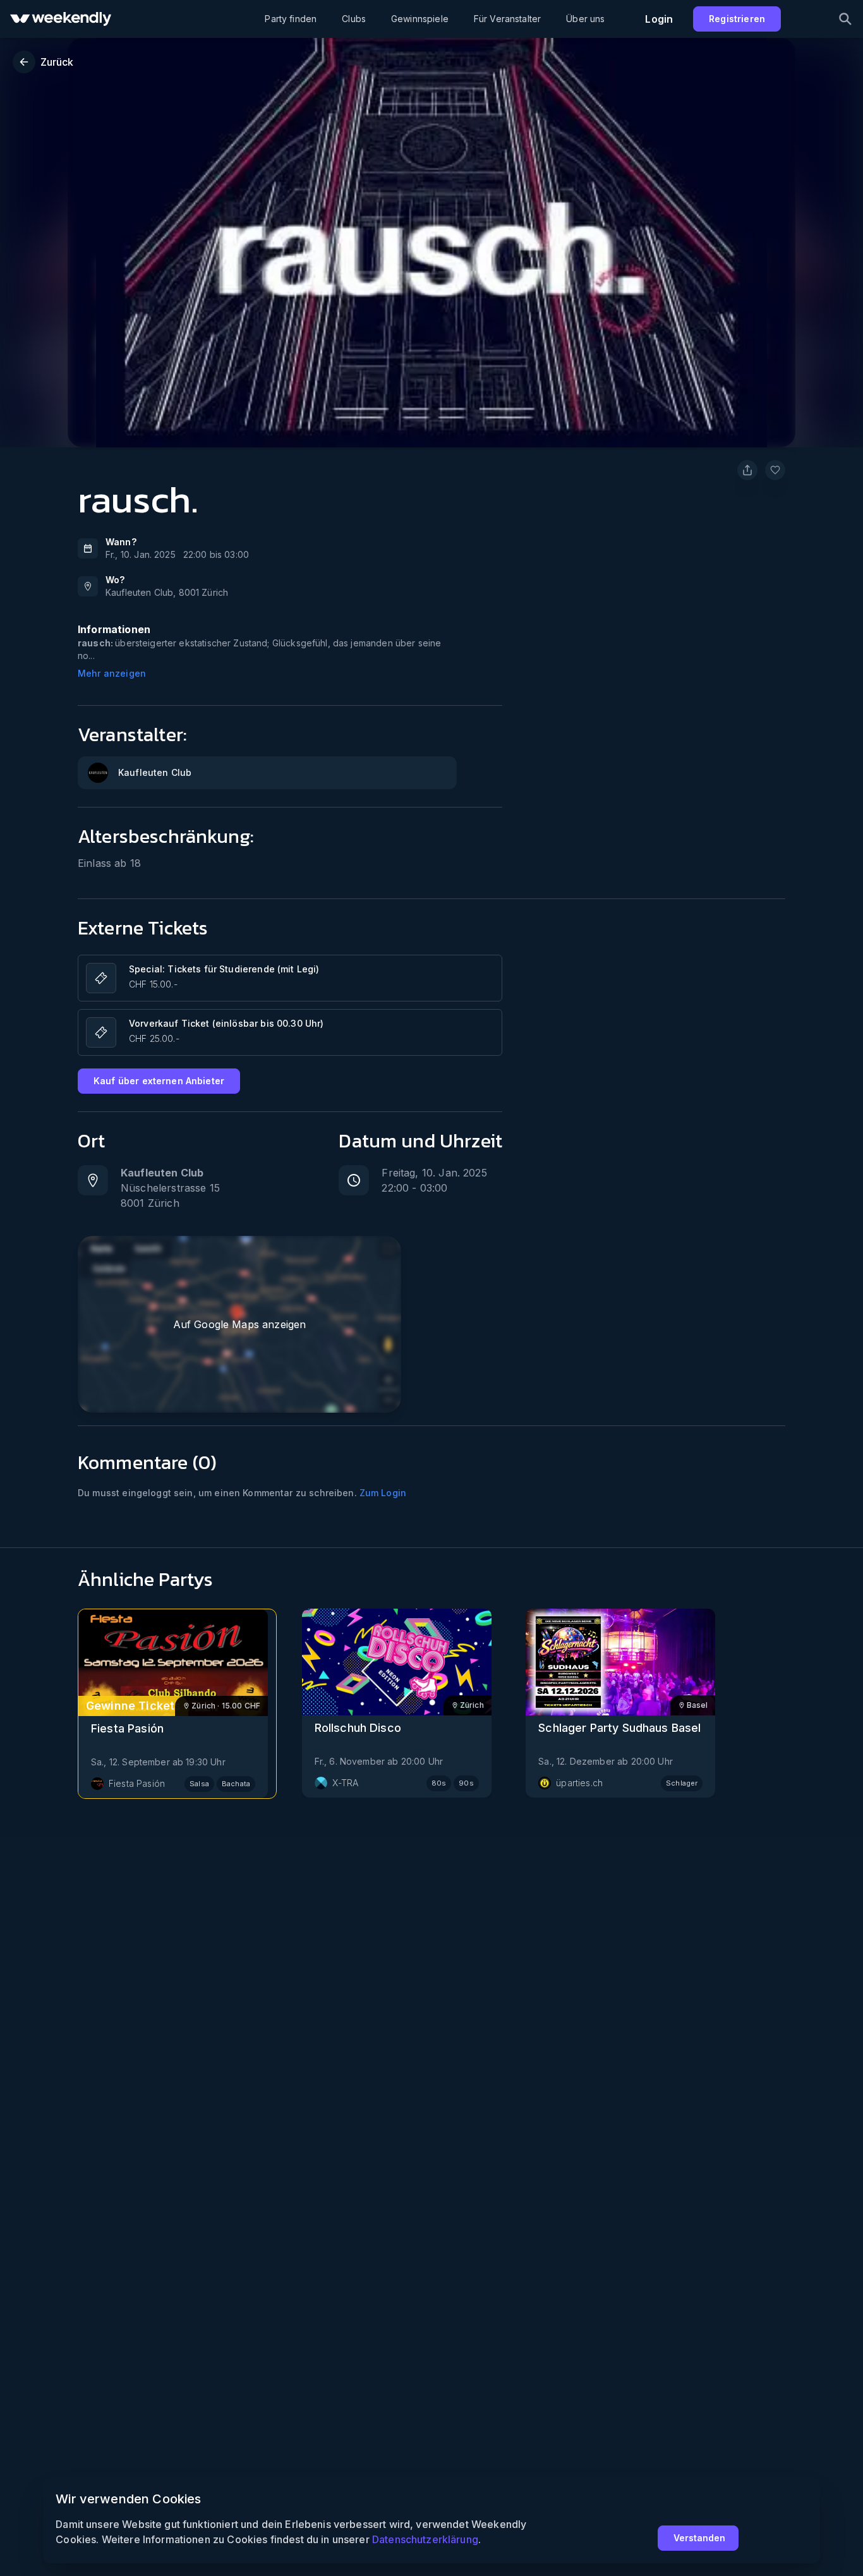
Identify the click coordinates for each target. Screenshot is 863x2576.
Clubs (354, 19)
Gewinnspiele (420, 19)
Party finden (291, 19)
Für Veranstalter (507, 19)
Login (659, 19)
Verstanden (699, 2538)
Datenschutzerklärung (425, 2539)
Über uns (585, 19)
